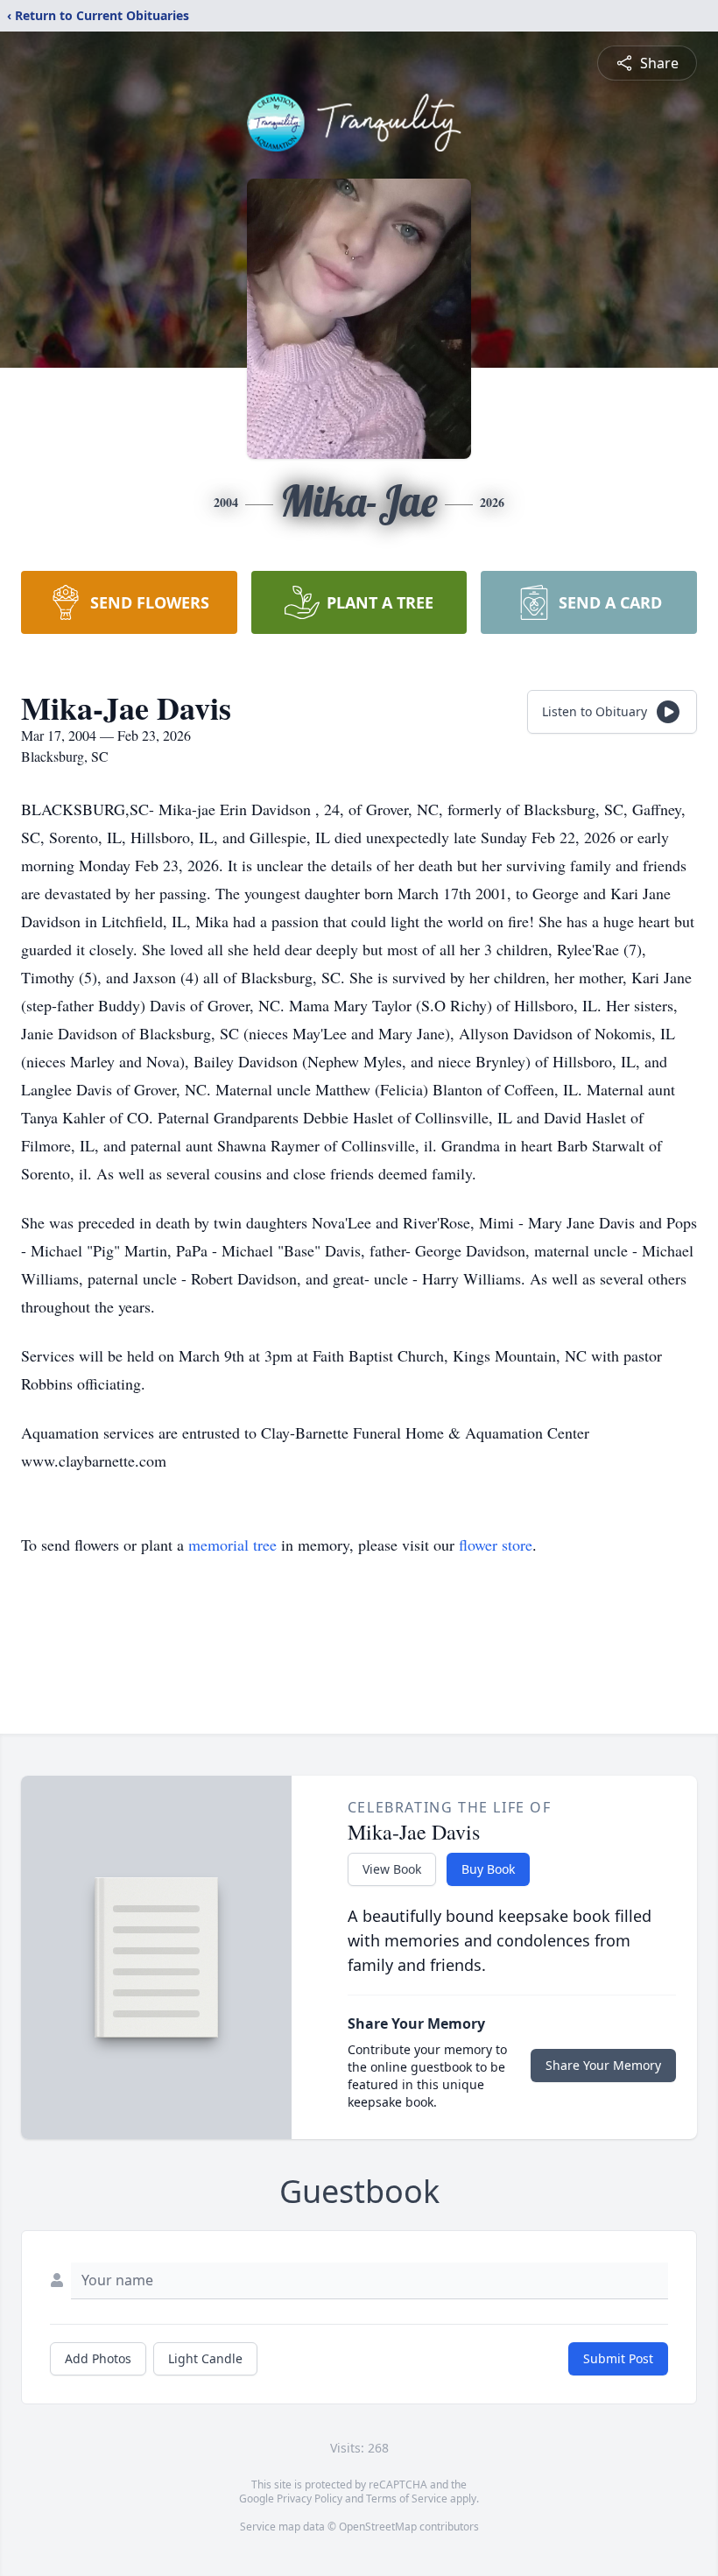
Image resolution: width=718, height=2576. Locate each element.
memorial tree (232, 1545)
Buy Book (488, 1869)
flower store (496, 1545)
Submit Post (618, 2358)
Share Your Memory (603, 2065)
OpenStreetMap (378, 2527)
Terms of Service (407, 2499)
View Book (392, 1869)
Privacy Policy (310, 2499)
